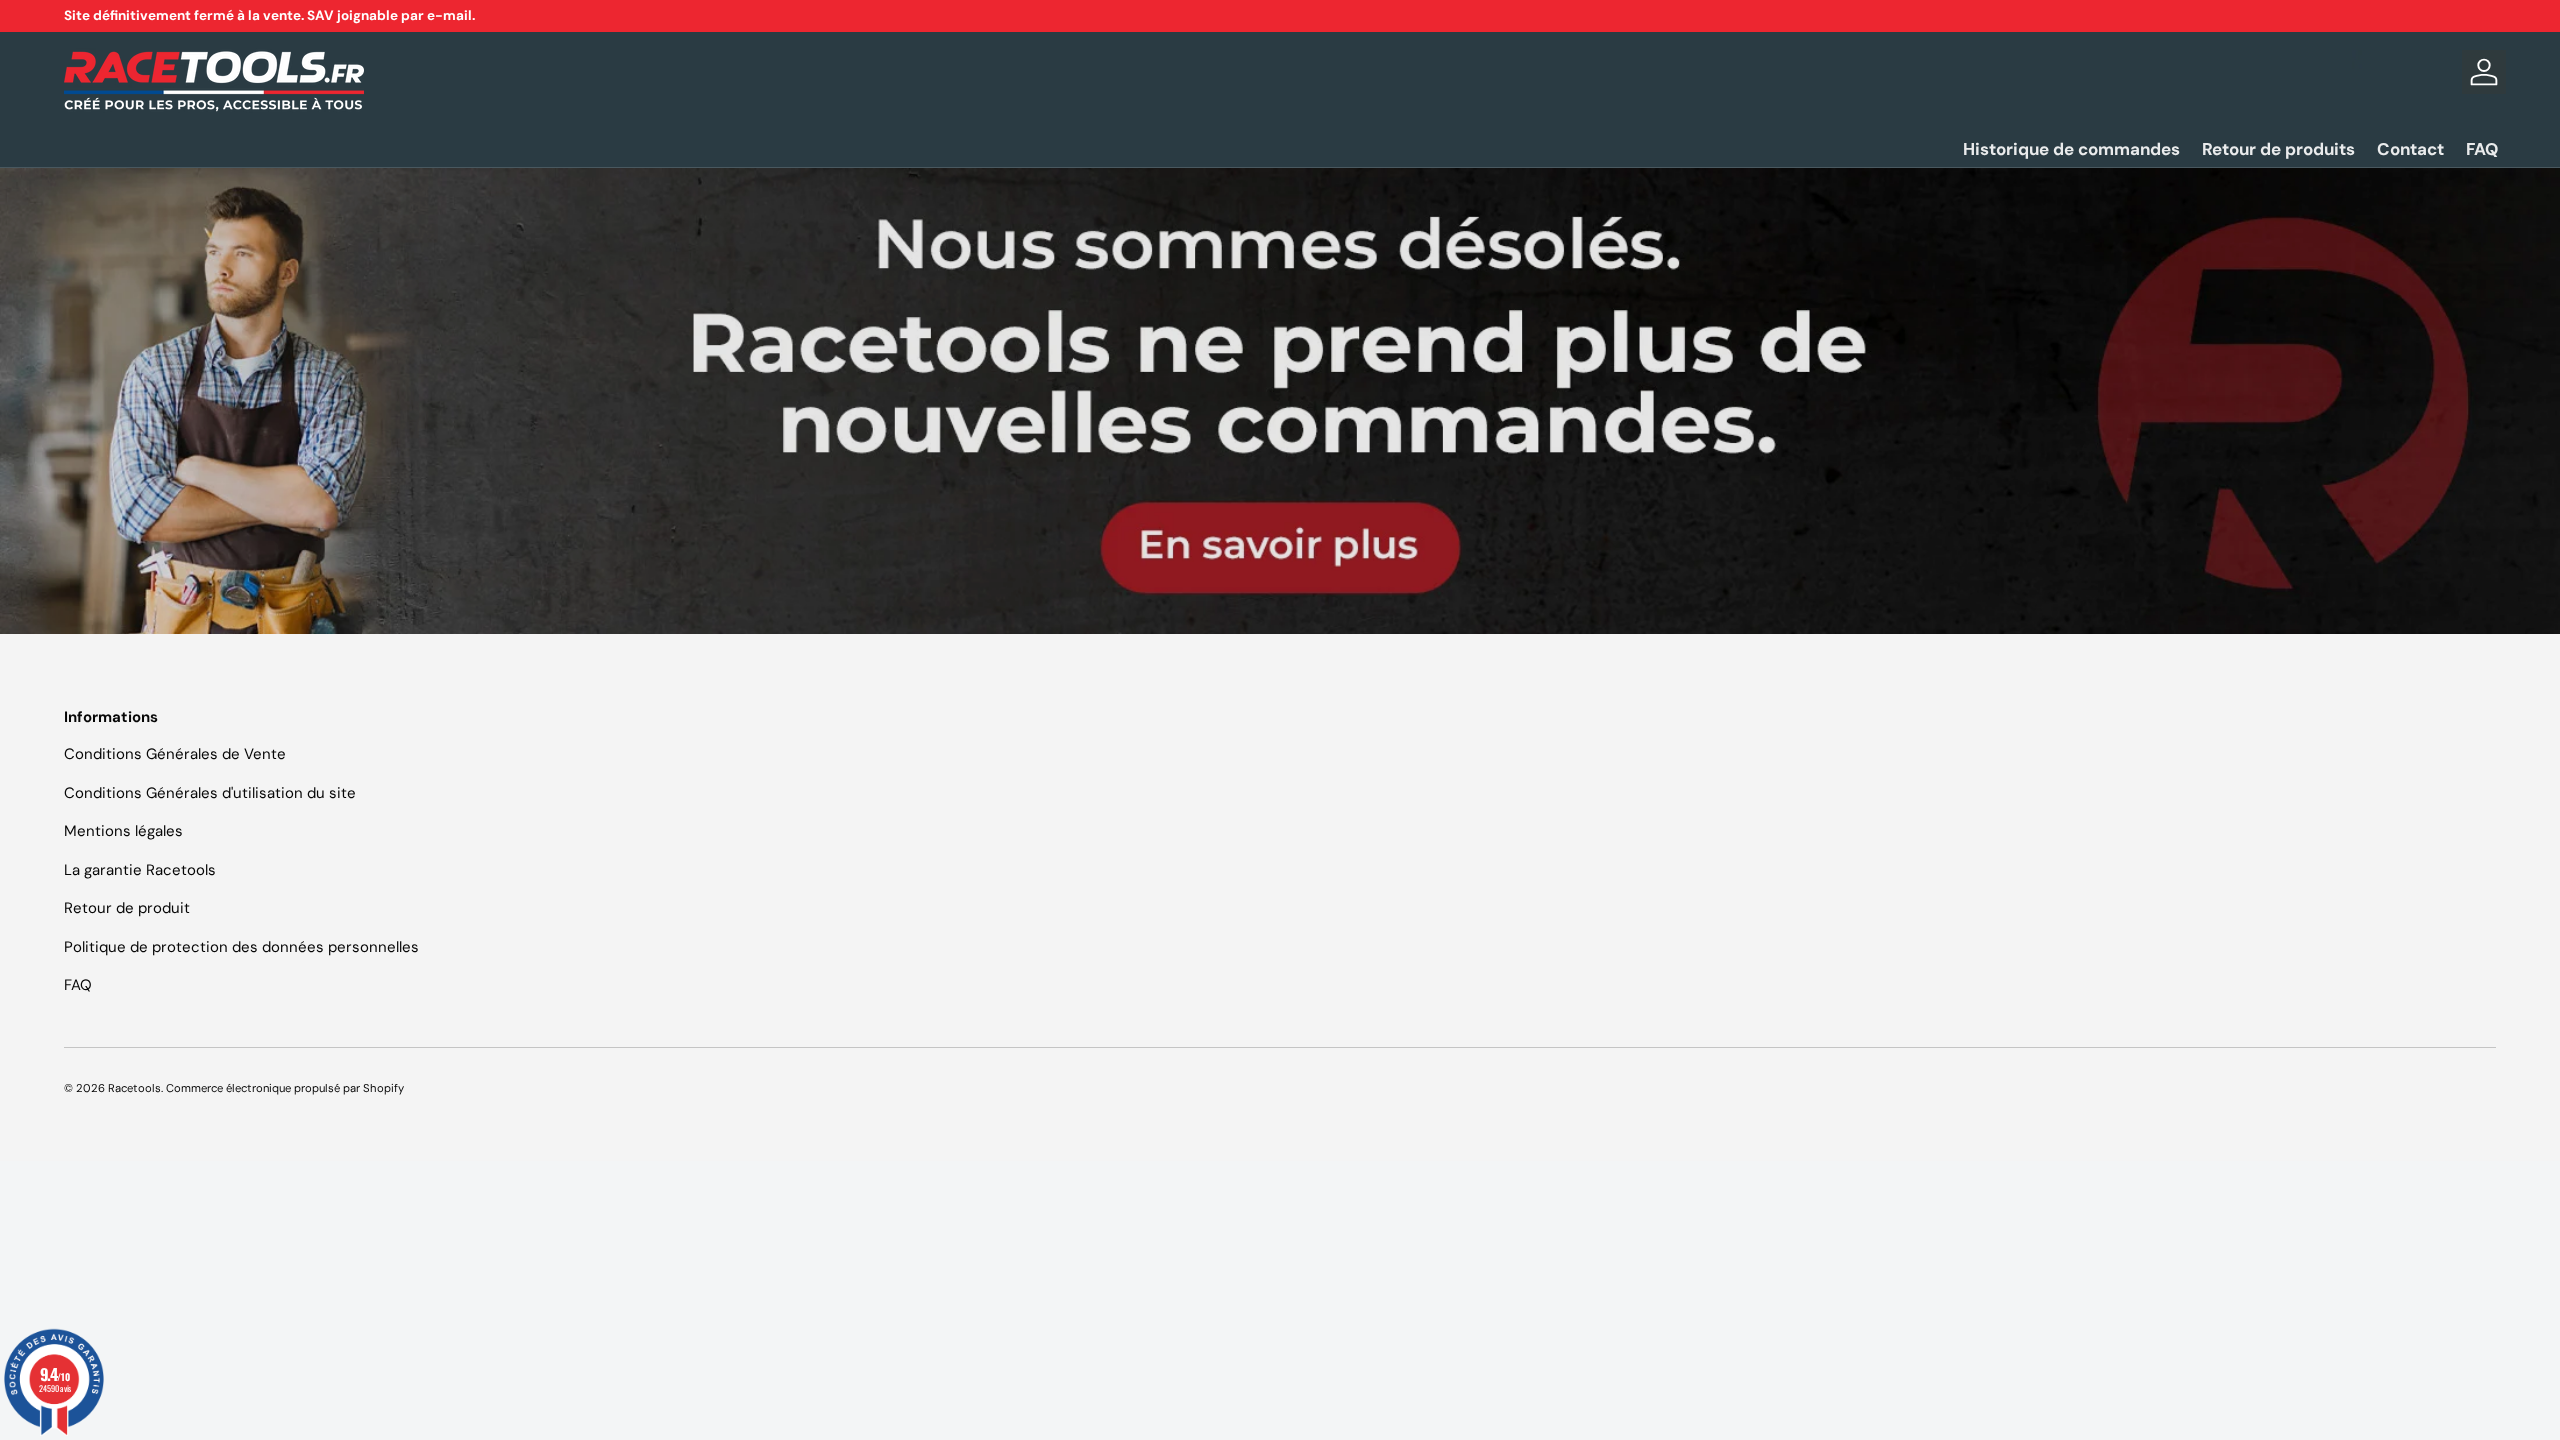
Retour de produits (2278, 149)
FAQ (2482, 149)
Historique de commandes (2071, 149)
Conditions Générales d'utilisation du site (210, 793)
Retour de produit (127, 908)
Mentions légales (123, 831)
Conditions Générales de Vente (175, 754)
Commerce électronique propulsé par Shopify (285, 1088)
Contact (2410, 149)
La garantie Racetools (140, 870)
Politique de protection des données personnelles (241, 947)
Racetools (134, 1088)
